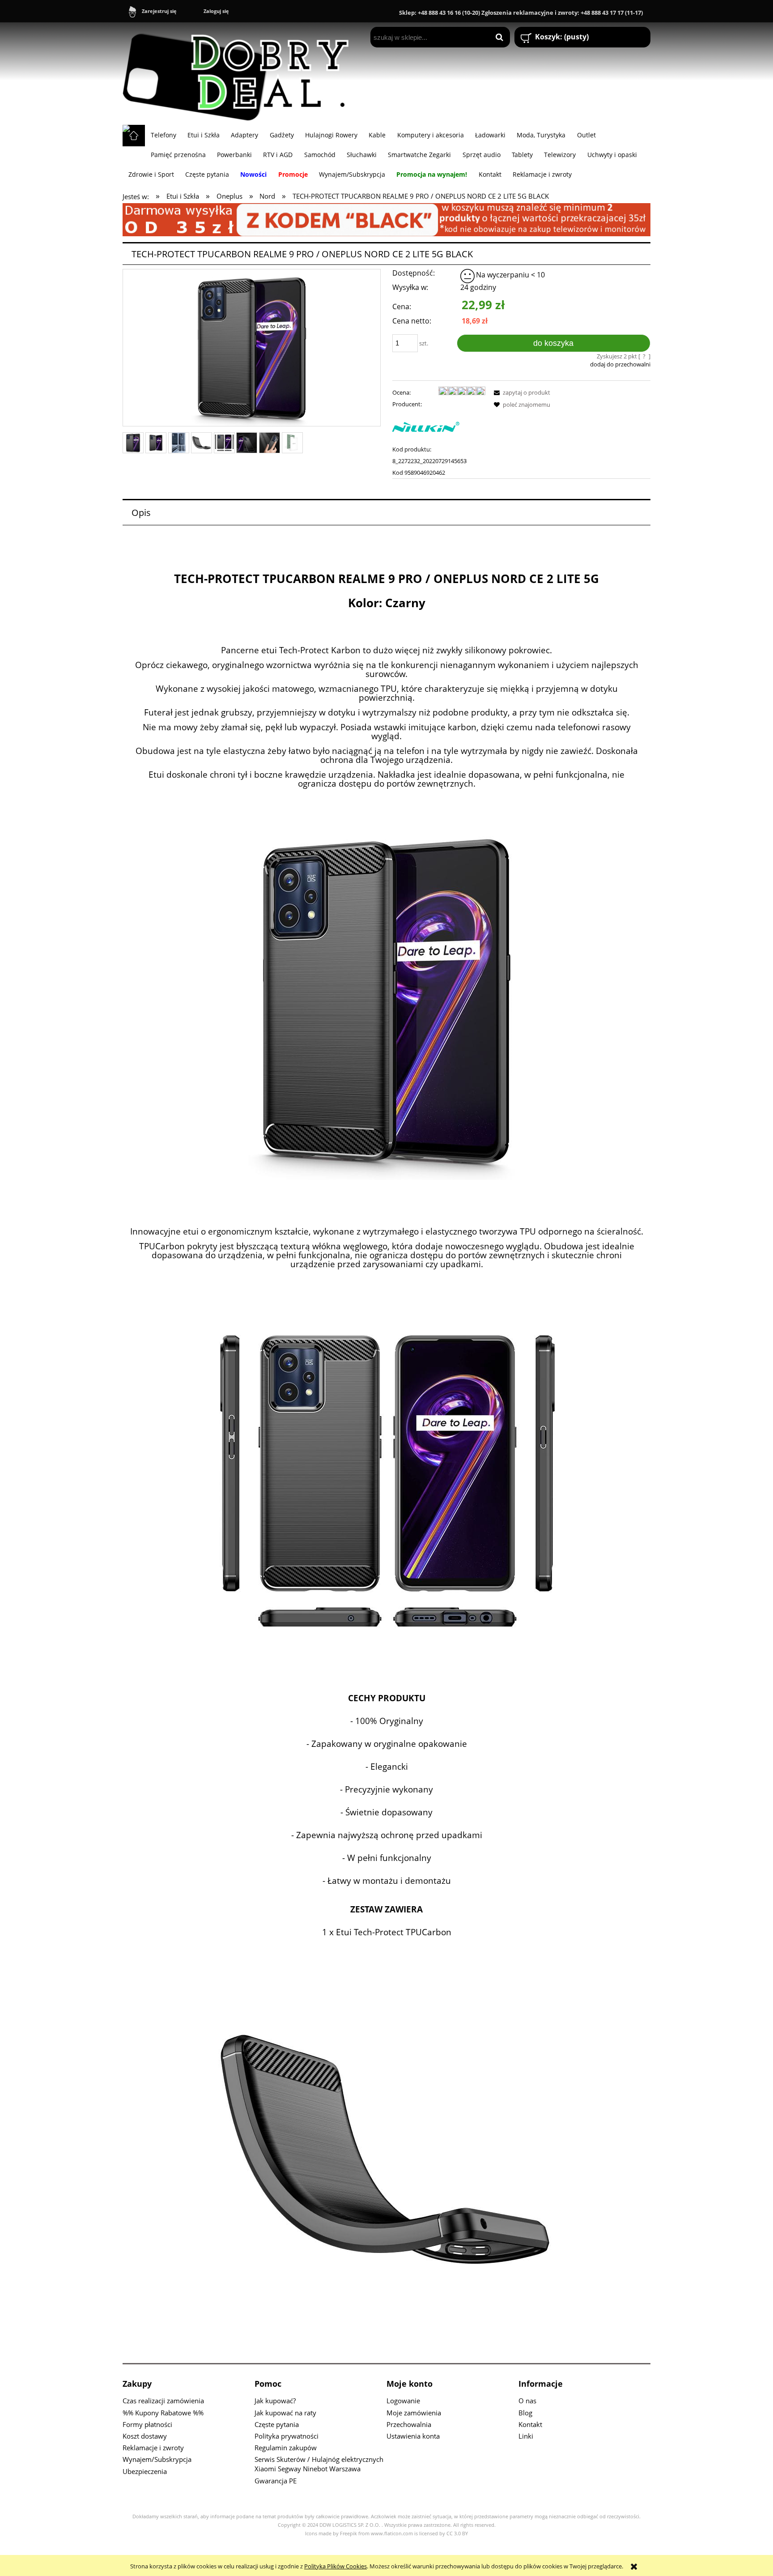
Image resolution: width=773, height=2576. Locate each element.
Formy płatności (147, 2424)
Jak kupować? (275, 2401)
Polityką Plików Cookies (336, 2566)
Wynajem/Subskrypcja (157, 2459)
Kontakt (530, 2424)
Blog (525, 2413)
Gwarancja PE (276, 2481)
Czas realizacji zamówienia (163, 2401)
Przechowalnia (409, 2424)
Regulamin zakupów (286, 2448)
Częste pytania (277, 2424)
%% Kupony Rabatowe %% (163, 2413)
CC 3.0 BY (457, 2533)
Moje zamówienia (414, 2413)
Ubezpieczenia (145, 2471)
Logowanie (403, 2401)
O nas (527, 2401)
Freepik (348, 2533)
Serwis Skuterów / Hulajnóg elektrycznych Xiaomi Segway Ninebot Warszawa (319, 2464)
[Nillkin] (426, 426)
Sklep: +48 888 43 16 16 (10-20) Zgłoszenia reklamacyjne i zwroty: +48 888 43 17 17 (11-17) (521, 13)
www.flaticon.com (392, 2533)
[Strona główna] (240, 73)
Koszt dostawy (145, 2436)
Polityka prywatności (287, 2436)
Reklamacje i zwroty (153, 2448)
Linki (526, 2436)
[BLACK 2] (386, 219)
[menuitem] (163, 135)
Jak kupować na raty (285, 2413)
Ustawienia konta (413, 2436)
